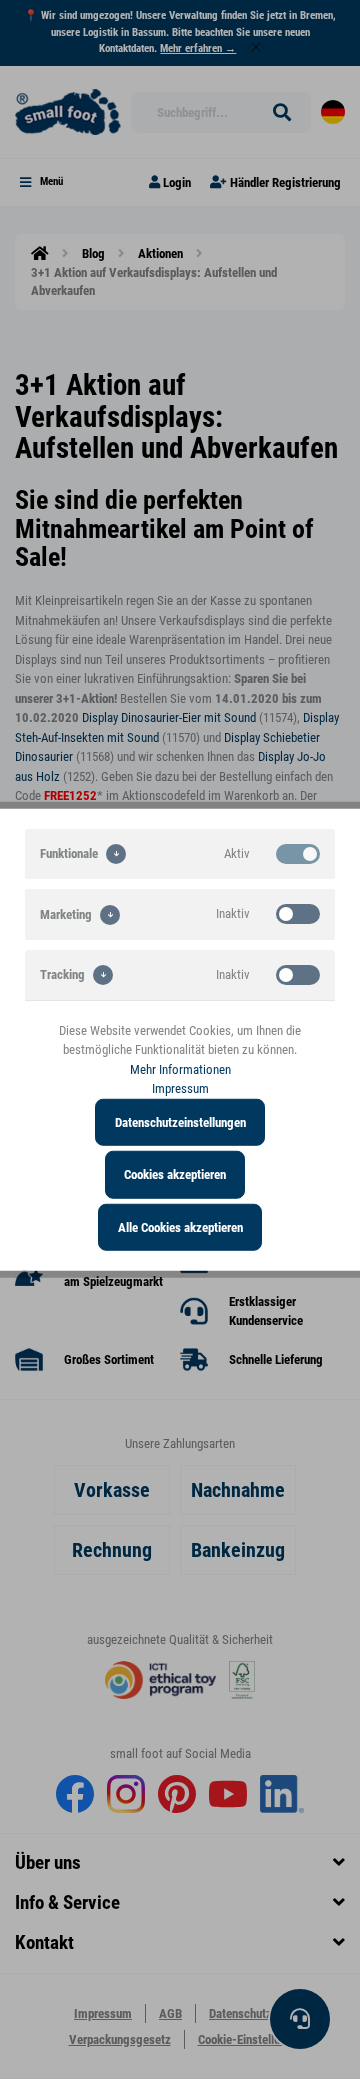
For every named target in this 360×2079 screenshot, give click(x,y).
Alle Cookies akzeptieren (180, 1226)
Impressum (180, 1088)
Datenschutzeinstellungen (180, 1121)
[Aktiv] (298, 853)
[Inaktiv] (298, 914)
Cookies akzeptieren (175, 1174)
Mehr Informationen (180, 1068)
